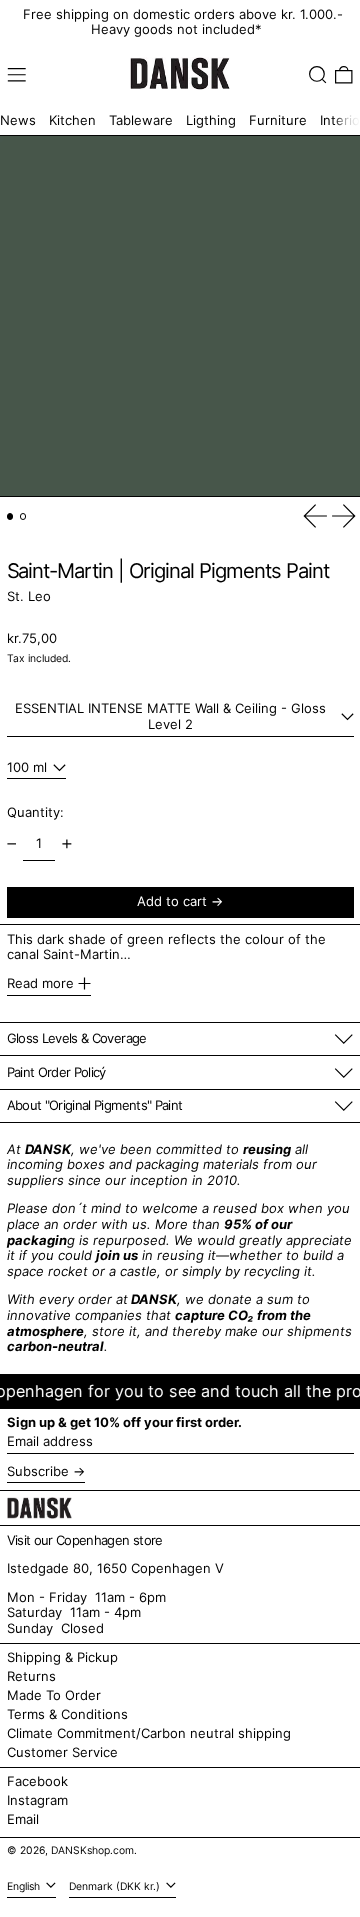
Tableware (141, 120)
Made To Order (54, 1695)
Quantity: (35, 812)
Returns (31, 1676)
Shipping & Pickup (62, 1657)
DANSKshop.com (92, 1850)
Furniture (278, 120)
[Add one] (66, 844)
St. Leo (29, 596)
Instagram (37, 1800)
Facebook (37, 1781)
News (18, 120)
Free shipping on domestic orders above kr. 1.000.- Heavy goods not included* (183, 22)
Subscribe (38, 1471)
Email (23, 1819)
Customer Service (62, 1752)
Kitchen (72, 120)
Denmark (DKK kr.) (116, 1886)
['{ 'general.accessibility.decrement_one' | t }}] (11, 844)
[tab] (10, 516)
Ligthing (211, 120)
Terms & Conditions (67, 1714)
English (25, 1886)
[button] (318, 75)
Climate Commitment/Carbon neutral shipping (149, 1733)
